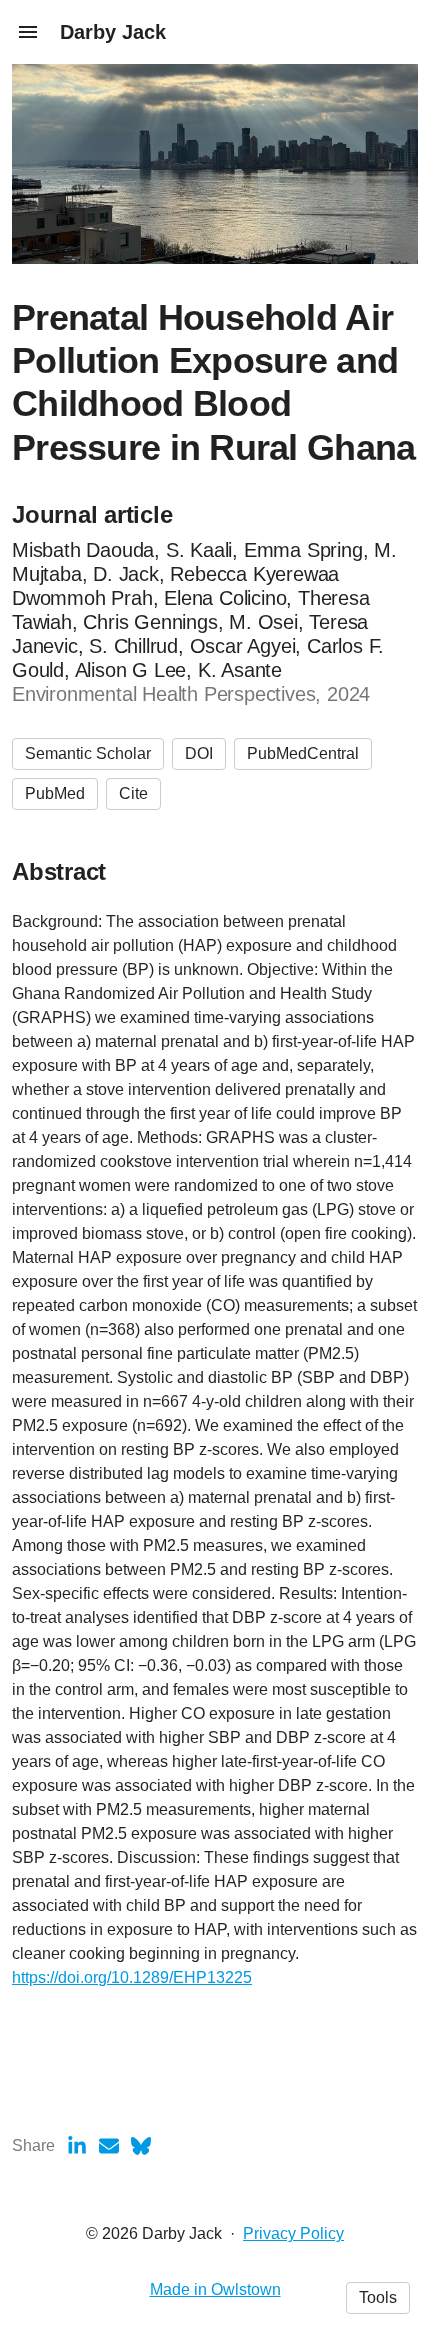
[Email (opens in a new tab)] (109, 2146)
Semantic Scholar (88, 753)
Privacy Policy (293, 2233)
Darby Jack (113, 32)
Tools (378, 2297)
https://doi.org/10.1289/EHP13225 (132, 1977)
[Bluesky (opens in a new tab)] (141, 2146)
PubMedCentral (303, 753)
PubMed (55, 793)
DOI (199, 753)
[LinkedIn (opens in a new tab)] (77, 2146)
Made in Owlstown (215, 2289)
